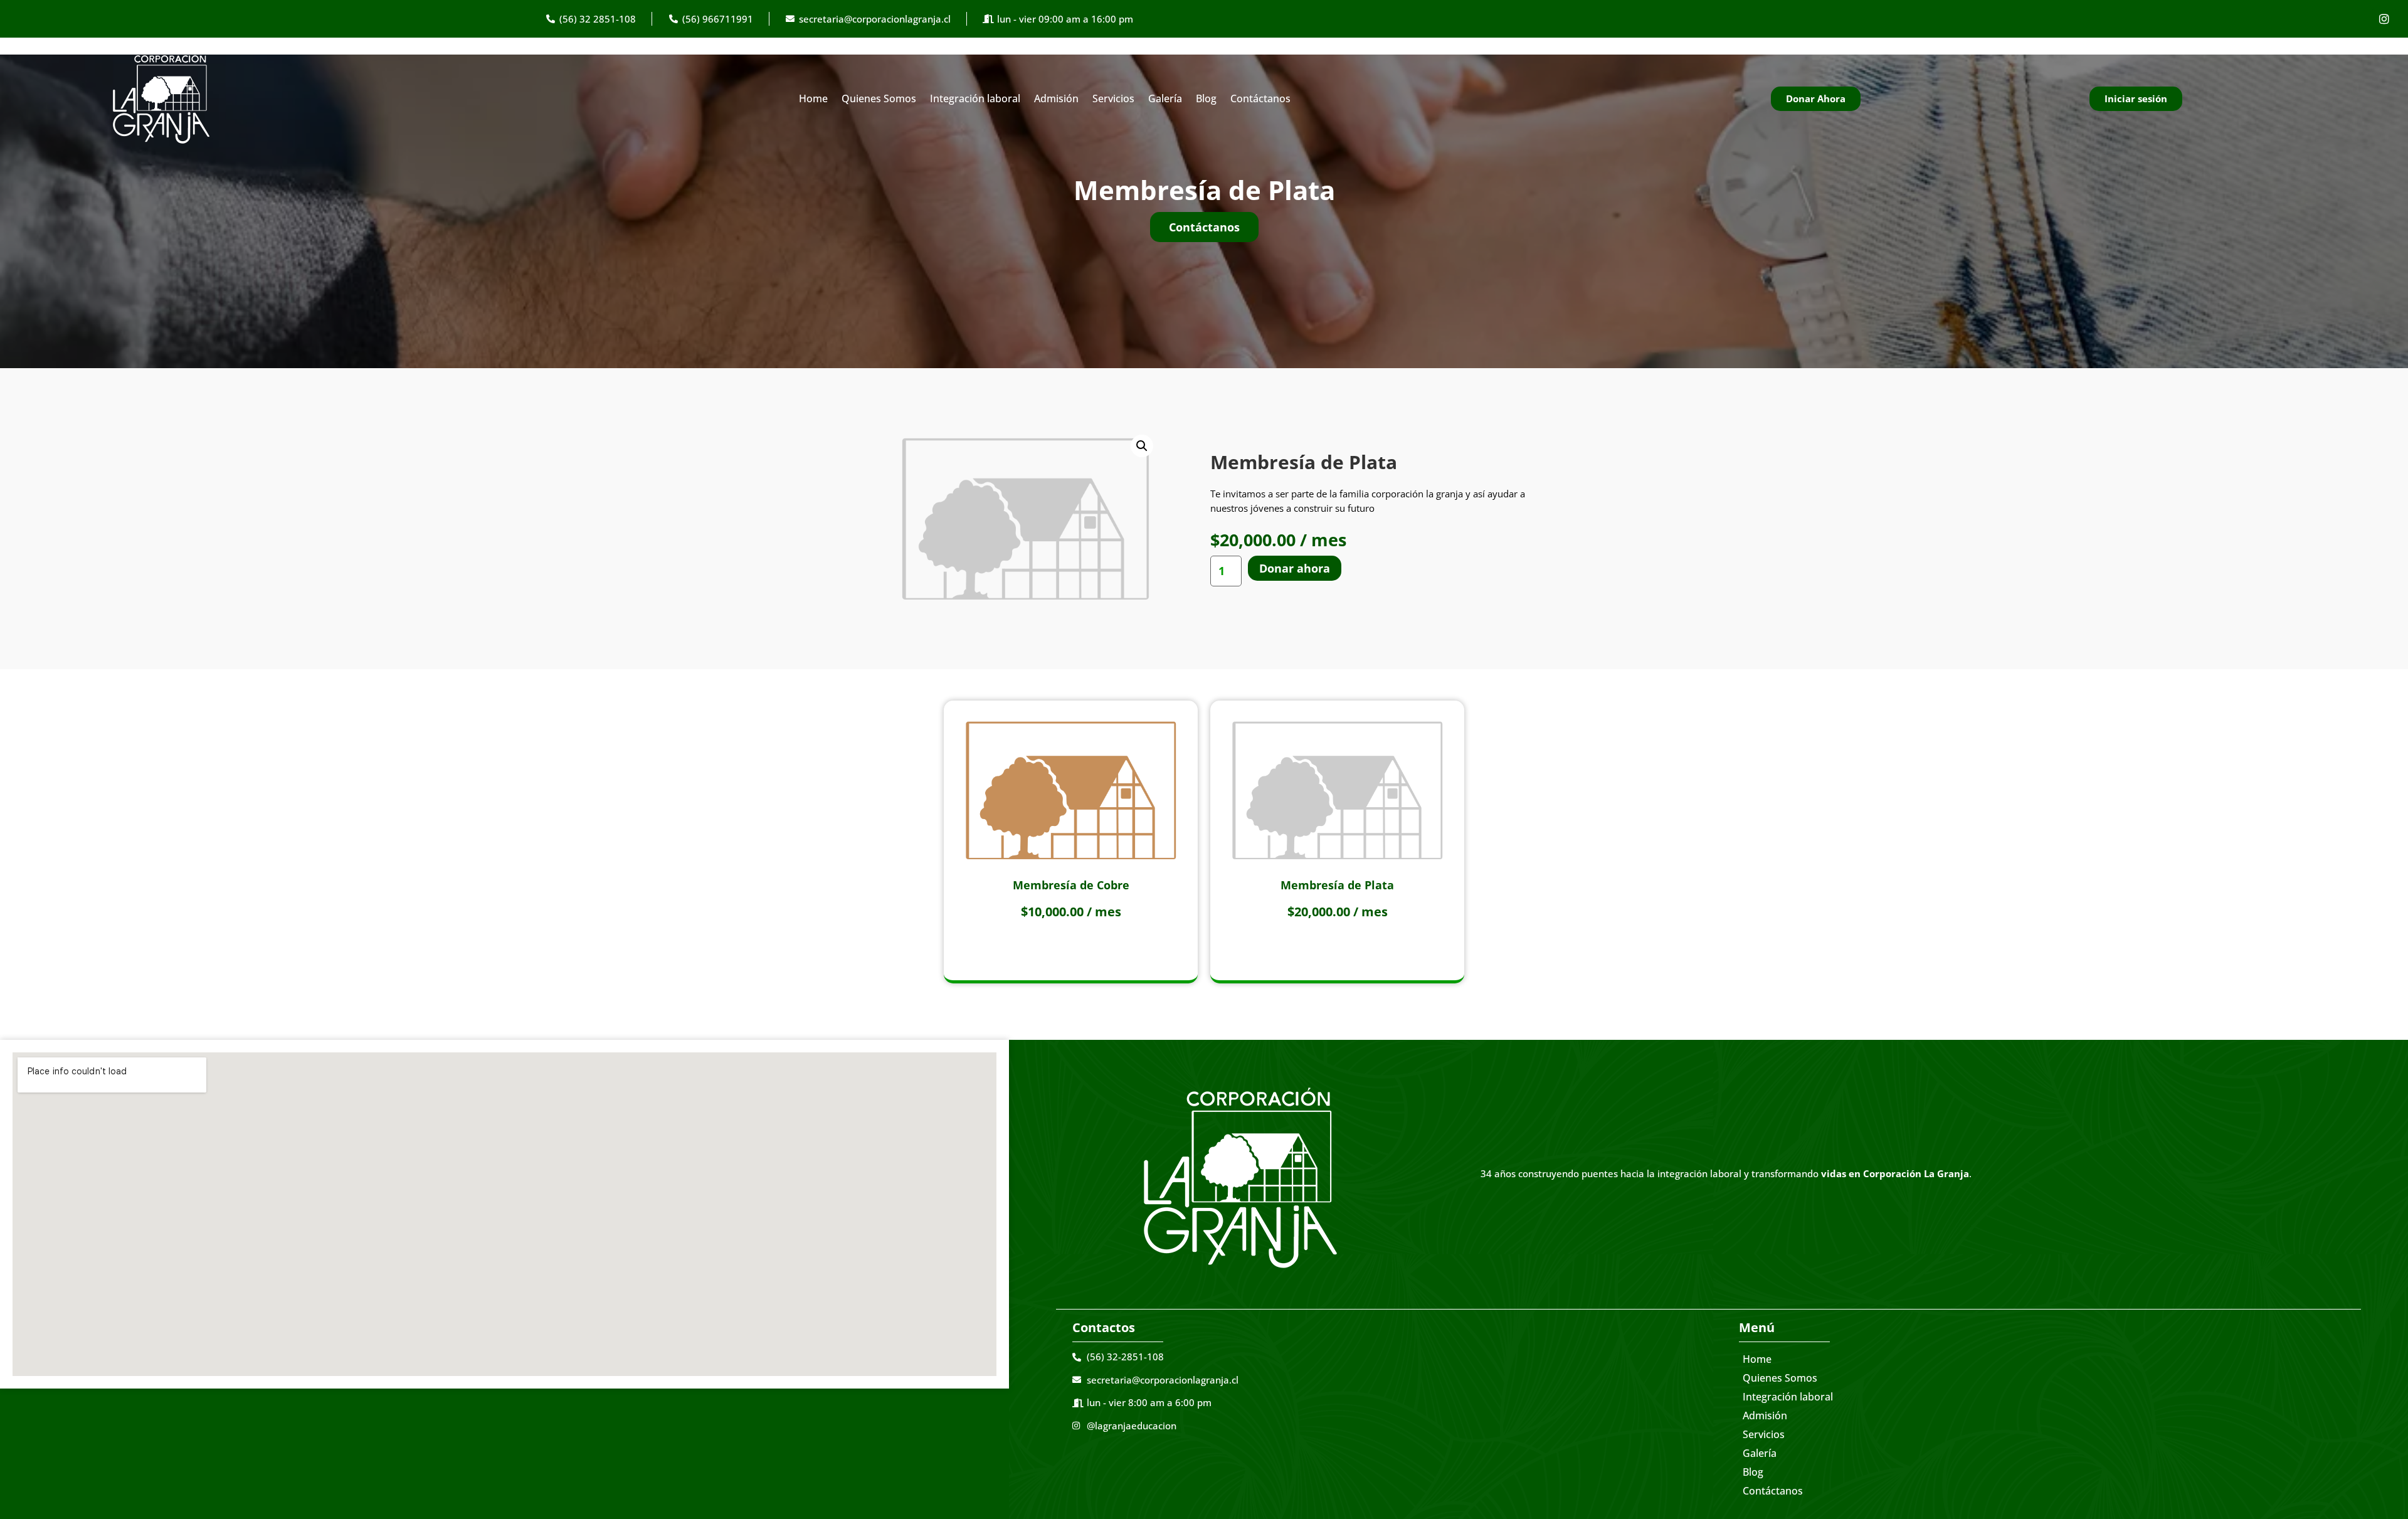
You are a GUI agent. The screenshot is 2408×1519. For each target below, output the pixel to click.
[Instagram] (2384, 19)
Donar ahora (1295, 568)
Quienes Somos (879, 98)
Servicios (1113, 98)
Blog (1206, 98)
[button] (1142, 446)
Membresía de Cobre (1071, 885)
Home (813, 98)
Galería (1165, 98)
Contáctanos (1260, 98)
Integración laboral (975, 98)
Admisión (1056, 98)
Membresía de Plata (1337, 885)
